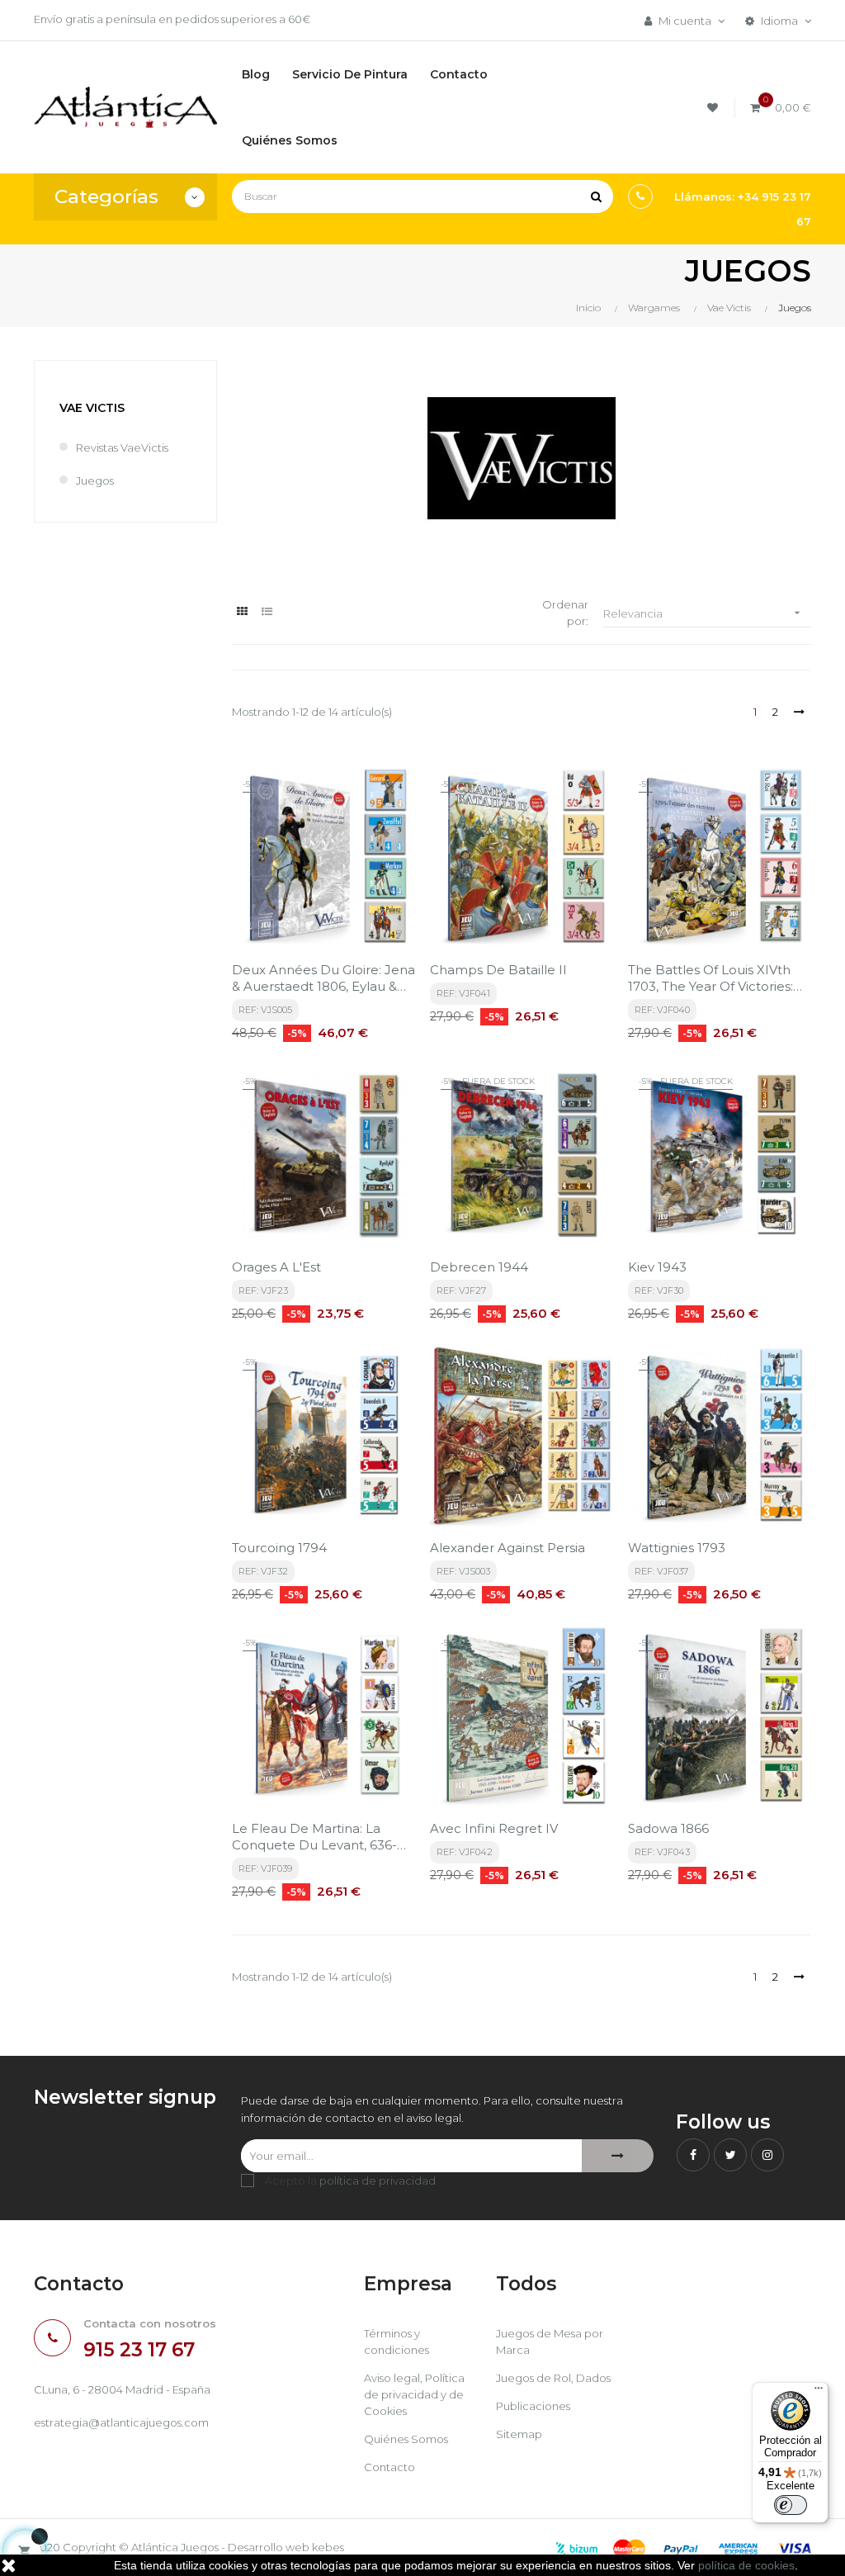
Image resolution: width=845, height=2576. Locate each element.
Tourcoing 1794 (279, 1548)
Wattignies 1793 (677, 1548)
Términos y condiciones (397, 2342)
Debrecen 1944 (479, 1267)
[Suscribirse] (618, 2156)
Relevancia (703, 613)
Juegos (95, 481)
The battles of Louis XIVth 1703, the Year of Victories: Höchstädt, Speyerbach (710, 978)
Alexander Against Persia (507, 1548)
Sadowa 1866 (668, 1828)
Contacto (389, 2467)
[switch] (791, 2505)
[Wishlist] (715, 108)
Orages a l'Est (276, 1267)
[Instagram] (767, 2155)
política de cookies (746, 2565)
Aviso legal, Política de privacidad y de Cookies (414, 2394)
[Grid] (242, 611)
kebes (328, 2547)
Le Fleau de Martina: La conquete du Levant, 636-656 (314, 1837)
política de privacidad (378, 2181)
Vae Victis (92, 408)
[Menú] (819, 2392)
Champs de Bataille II (498, 970)
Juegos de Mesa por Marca (550, 2342)
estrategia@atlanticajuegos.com (121, 2422)
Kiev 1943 (657, 1267)
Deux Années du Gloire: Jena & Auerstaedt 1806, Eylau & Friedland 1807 (323, 978)
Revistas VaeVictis (122, 447)
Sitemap (519, 2434)
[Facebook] (693, 2155)
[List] (267, 611)
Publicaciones (533, 2406)
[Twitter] (730, 2155)
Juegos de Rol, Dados (553, 2378)
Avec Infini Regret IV (494, 1828)
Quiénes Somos (406, 2439)
